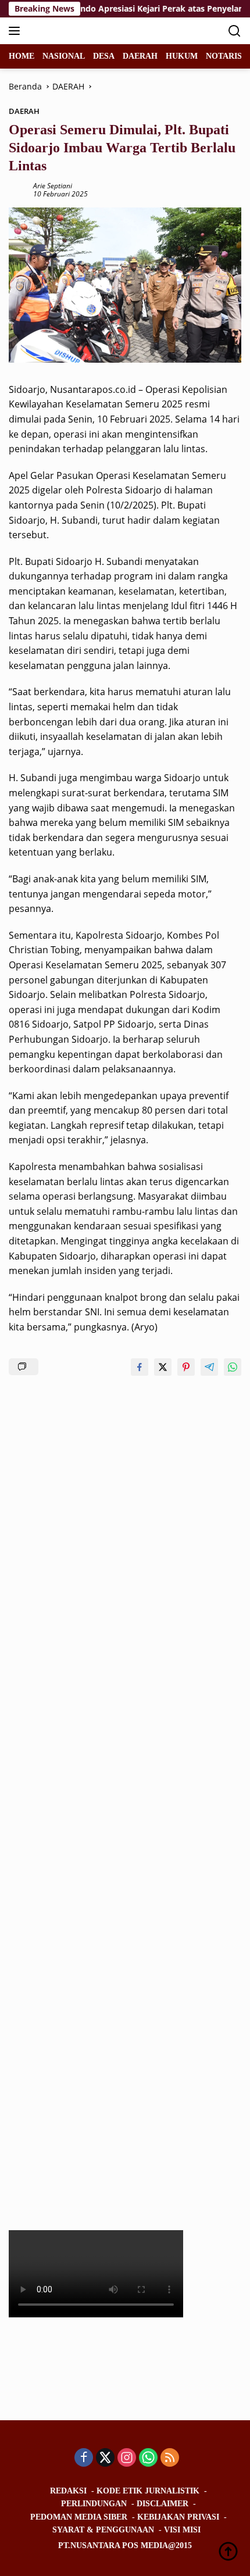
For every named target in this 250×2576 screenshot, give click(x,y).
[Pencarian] (235, 31)
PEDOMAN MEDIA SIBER (79, 2517)
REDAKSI (68, 2491)
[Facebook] (84, 2458)
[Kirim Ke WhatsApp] (233, 1367)
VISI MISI (182, 2530)
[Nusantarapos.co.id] (87, 31)
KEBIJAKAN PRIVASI (178, 2517)
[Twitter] (105, 2458)
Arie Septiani (53, 186)
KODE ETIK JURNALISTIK (148, 2491)
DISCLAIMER (162, 2504)
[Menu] (17, 31)
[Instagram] (127, 2458)
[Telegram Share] (209, 1367)
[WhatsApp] (148, 2458)
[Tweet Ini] (163, 1367)
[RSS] (170, 2458)
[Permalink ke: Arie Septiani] (18, 189)
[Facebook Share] (140, 1367)
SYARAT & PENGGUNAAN (103, 2530)
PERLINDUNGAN (94, 2504)
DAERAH (24, 111)
